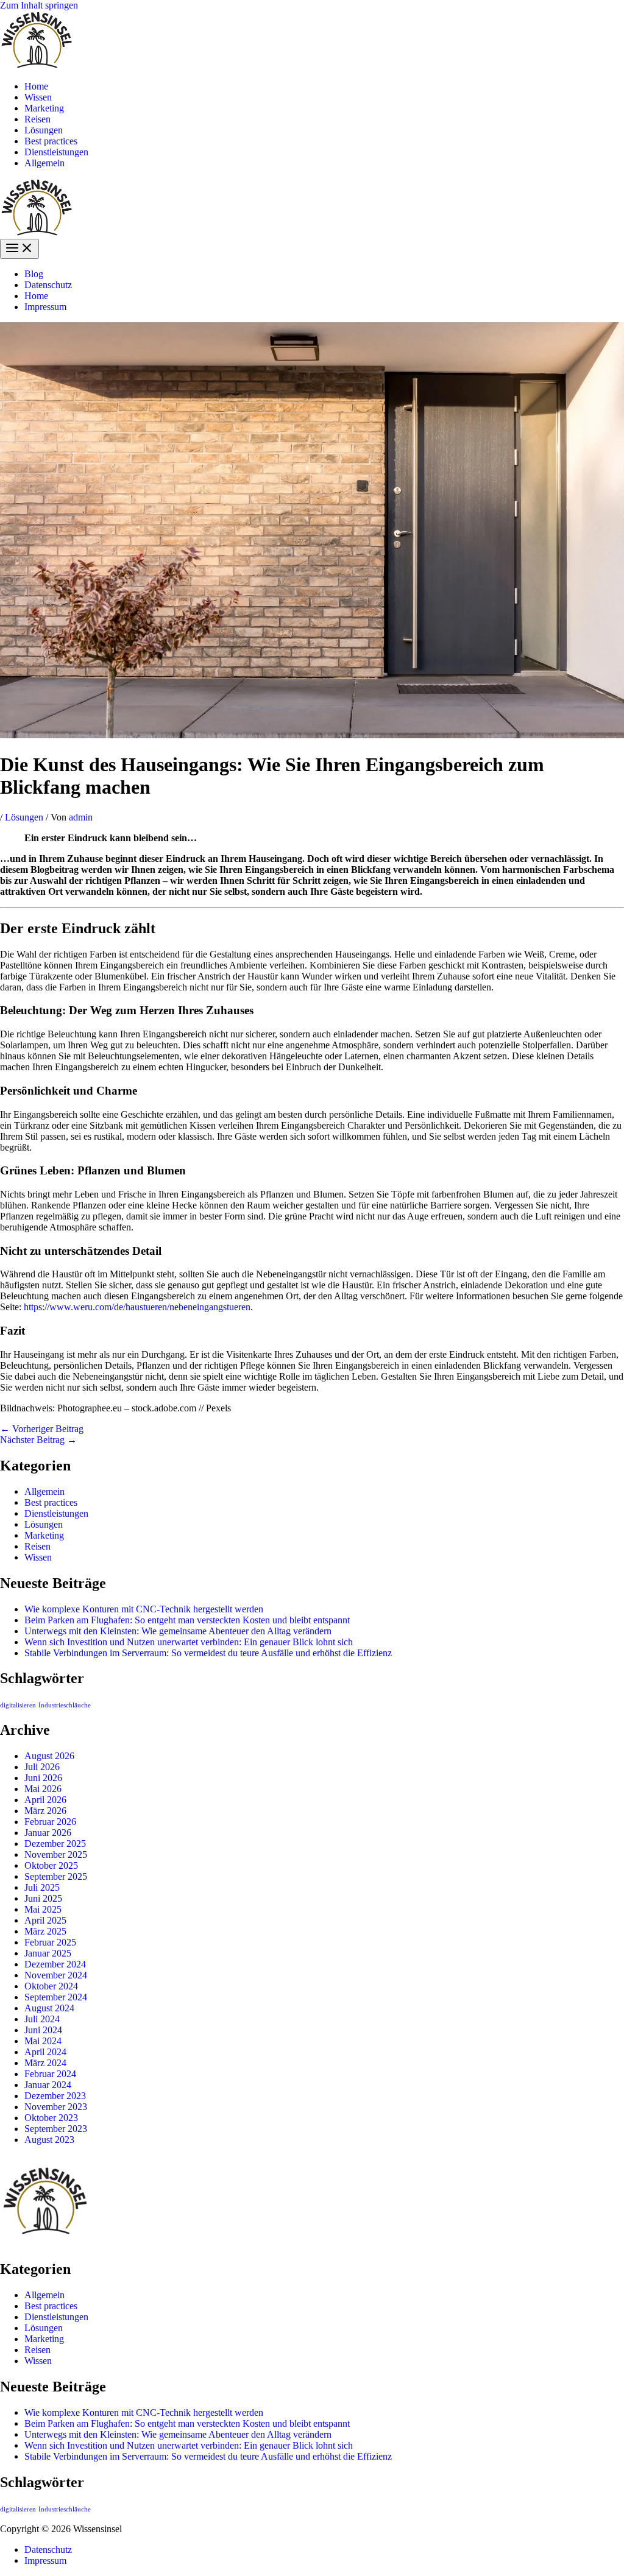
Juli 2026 (42, 1767)
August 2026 (49, 1756)
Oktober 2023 (51, 2118)
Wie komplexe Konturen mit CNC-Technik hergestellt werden (144, 1609)
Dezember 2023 (55, 2096)
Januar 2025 (48, 1953)
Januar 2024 (48, 2085)
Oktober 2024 (51, 1986)
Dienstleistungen (56, 152)
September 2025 (56, 1876)
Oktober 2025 (51, 1865)
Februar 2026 (50, 1822)
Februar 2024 (50, 2074)
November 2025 (56, 1854)
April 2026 (45, 1800)
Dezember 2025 (55, 1844)
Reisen (37, 119)
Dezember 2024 (55, 1964)
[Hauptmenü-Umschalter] (19, 249)
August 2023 (49, 2140)
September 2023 (56, 2129)
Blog (34, 274)
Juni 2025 (43, 1898)
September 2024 (56, 1997)
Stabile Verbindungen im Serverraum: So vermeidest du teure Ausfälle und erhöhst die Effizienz (208, 1653)
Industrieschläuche (65, 1705)
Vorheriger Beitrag (42, 1429)
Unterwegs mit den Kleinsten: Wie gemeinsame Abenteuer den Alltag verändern (178, 1631)
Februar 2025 (50, 1942)
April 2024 (45, 2052)
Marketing (44, 108)
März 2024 (45, 2063)
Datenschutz (48, 285)
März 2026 (45, 1811)
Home (36, 86)
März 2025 (45, 1931)
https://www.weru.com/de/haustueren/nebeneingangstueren (137, 1307)
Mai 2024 (43, 2041)
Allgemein (44, 163)
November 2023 (56, 2107)
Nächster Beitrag (38, 1440)
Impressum (45, 307)
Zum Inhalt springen (39, 5)
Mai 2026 (43, 1789)
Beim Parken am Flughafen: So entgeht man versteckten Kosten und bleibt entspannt (187, 1620)
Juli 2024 (42, 2019)
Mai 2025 (43, 1909)
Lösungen (44, 130)
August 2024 (49, 2008)
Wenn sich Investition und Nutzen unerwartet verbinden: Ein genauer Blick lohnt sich (189, 1642)
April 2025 (45, 1920)
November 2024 (56, 1975)
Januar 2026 (48, 1833)
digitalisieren (18, 1705)
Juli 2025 (42, 1887)
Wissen (38, 97)
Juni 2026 (43, 1778)
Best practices (51, 141)
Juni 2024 (43, 2030)
